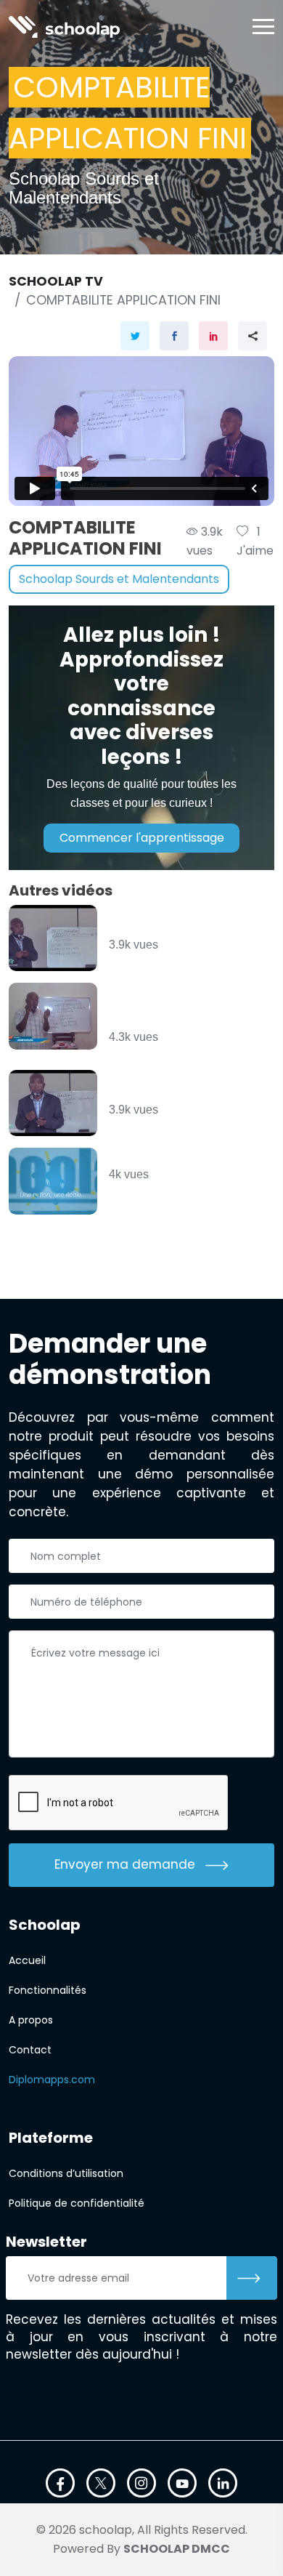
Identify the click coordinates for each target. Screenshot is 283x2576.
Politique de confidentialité (77, 2203)
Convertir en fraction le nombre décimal (184, 1087)
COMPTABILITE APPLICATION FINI (123, 300)
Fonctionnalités (48, 1990)
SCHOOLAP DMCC (177, 2549)
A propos (31, 2020)
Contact (30, 2050)
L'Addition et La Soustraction (163, 922)
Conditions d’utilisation (66, 2173)
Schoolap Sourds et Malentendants (119, 579)
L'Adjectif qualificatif (182, 1158)
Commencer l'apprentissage (142, 838)
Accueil (27, 1960)
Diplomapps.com (52, 2080)
